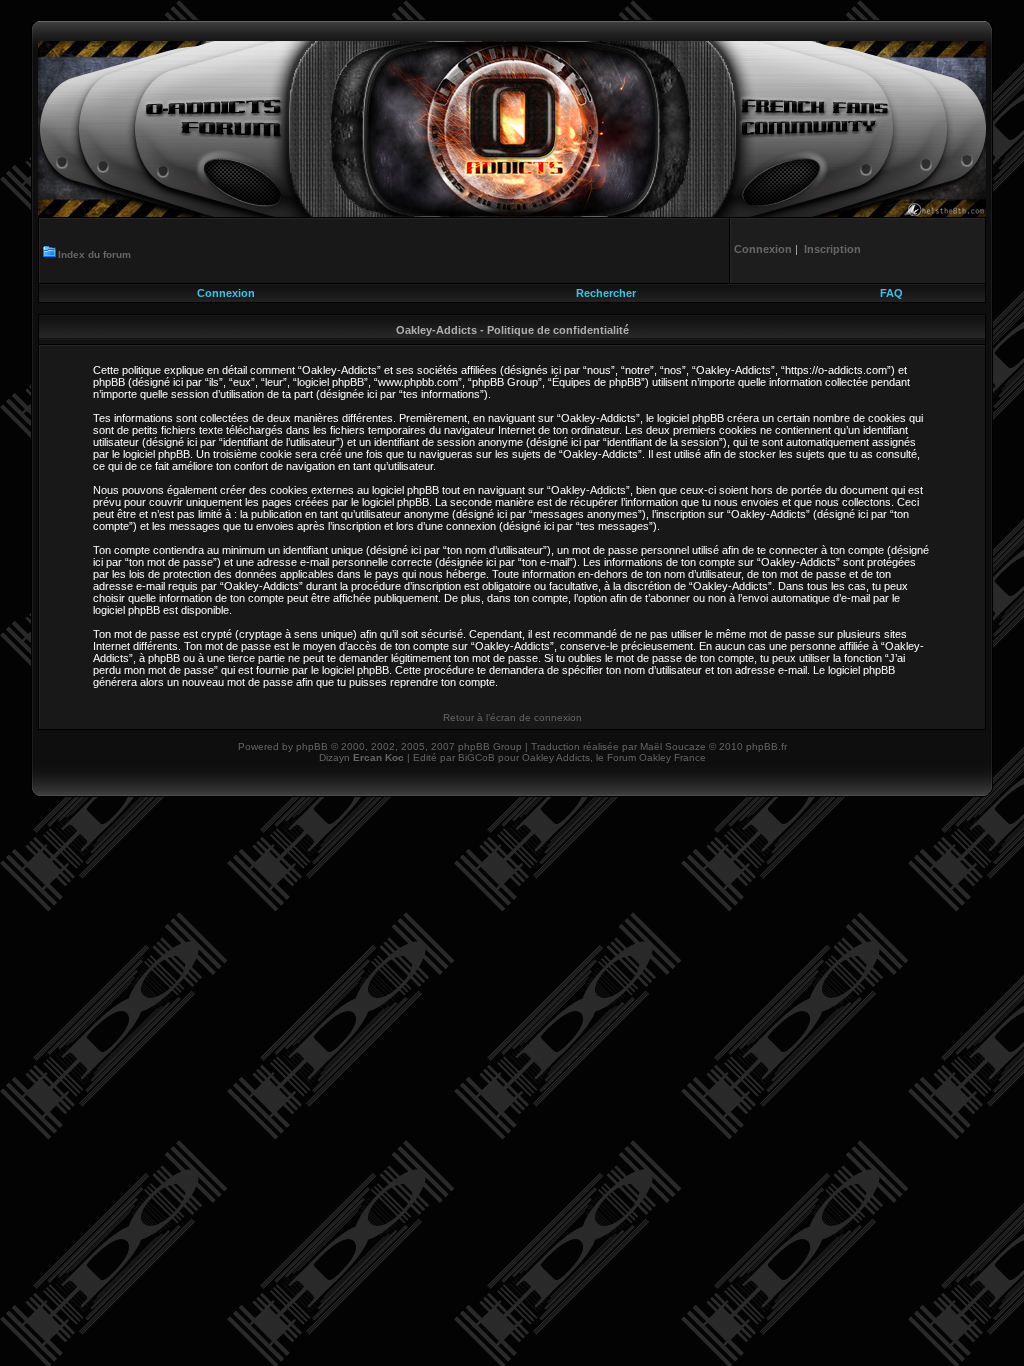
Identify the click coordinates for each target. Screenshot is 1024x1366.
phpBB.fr (766, 746)
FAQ (891, 293)
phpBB (312, 746)
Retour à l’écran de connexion (512, 717)
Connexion (226, 293)
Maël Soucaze (673, 746)
